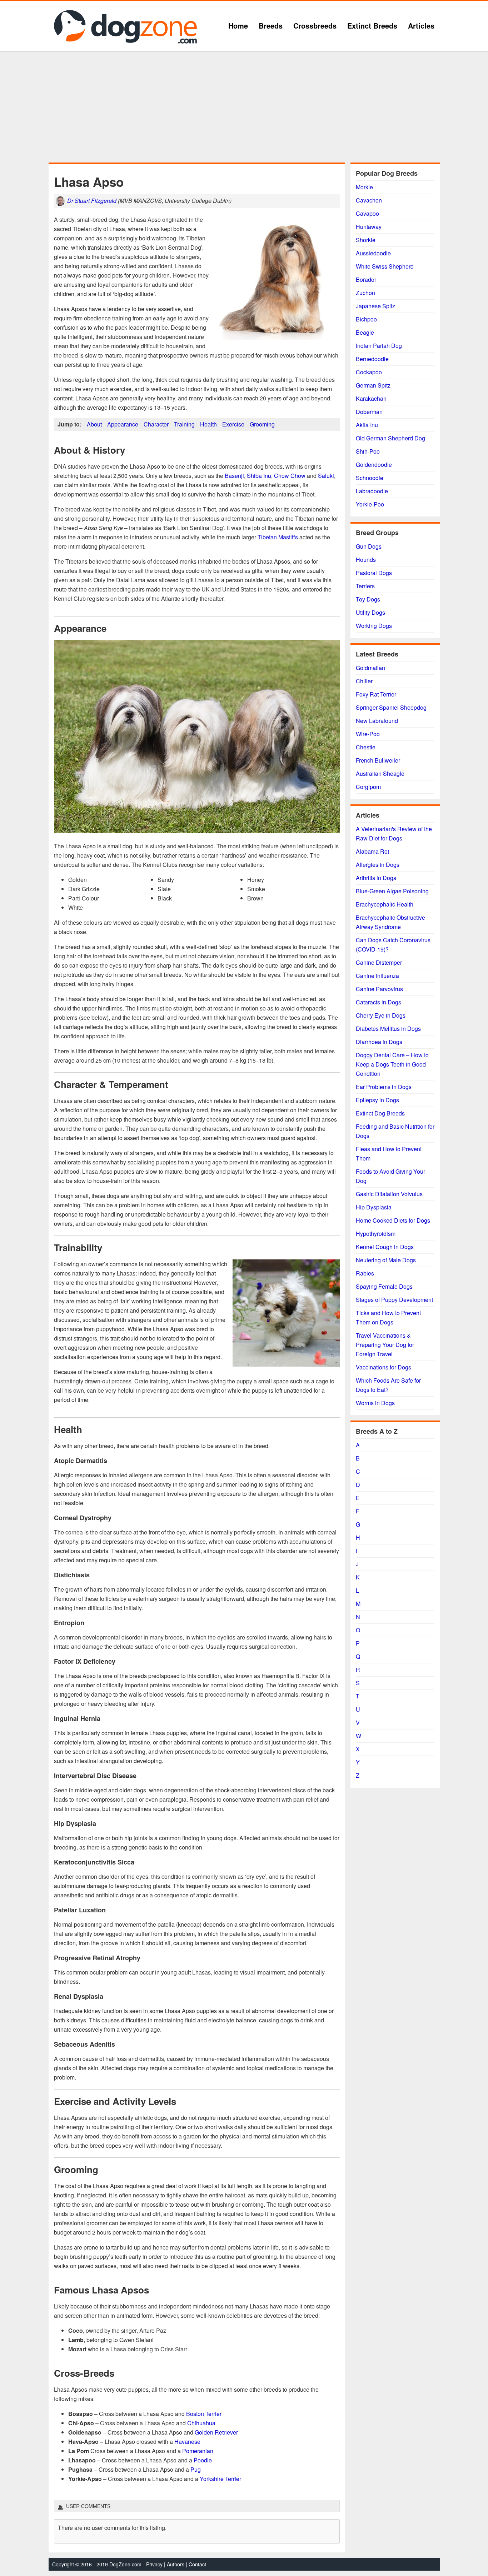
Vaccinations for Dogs (384, 1367)
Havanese (187, 2442)
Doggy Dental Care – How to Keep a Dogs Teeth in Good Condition (392, 1064)
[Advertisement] (244, 107)
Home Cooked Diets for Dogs (393, 1220)
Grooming (262, 424)
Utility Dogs (370, 612)
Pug (196, 2469)
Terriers (365, 586)
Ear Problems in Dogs (384, 1087)
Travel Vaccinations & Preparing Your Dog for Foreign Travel (385, 1345)
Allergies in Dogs (378, 865)
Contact (197, 2564)
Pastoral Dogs (374, 573)
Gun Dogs (369, 546)
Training (184, 424)
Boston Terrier (204, 2414)
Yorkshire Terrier (220, 2479)
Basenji (234, 476)
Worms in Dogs (375, 1403)
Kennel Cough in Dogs (385, 1247)
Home (238, 26)
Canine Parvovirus (379, 989)
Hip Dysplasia (374, 1207)
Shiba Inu (259, 476)
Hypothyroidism (376, 1234)
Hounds (366, 560)
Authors (176, 2564)
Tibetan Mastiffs (278, 537)
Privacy (154, 2564)
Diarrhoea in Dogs (379, 1042)
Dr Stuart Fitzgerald (92, 201)
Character (156, 424)
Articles (421, 26)
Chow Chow (290, 476)
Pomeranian (198, 2451)
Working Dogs (374, 626)
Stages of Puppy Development (394, 1300)
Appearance (123, 424)
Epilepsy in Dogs (377, 1100)
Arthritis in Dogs (376, 878)
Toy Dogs (368, 599)
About (94, 424)
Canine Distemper (379, 962)
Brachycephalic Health (385, 904)
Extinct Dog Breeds (380, 1113)
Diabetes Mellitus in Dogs (388, 1029)
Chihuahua (201, 2423)
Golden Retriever (216, 2432)
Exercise (233, 424)
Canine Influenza (377, 976)
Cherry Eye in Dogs (381, 1015)
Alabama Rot (372, 851)
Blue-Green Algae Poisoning (392, 891)
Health (208, 424)
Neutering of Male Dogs (386, 1260)
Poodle (203, 2460)
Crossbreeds (315, 26)
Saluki (326, 476)
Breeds (271, 26)
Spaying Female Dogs (384, 1286)
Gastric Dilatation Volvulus (389, 1194)
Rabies (365, 1273)
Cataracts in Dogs (379, 1002)
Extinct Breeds (372, 26)
